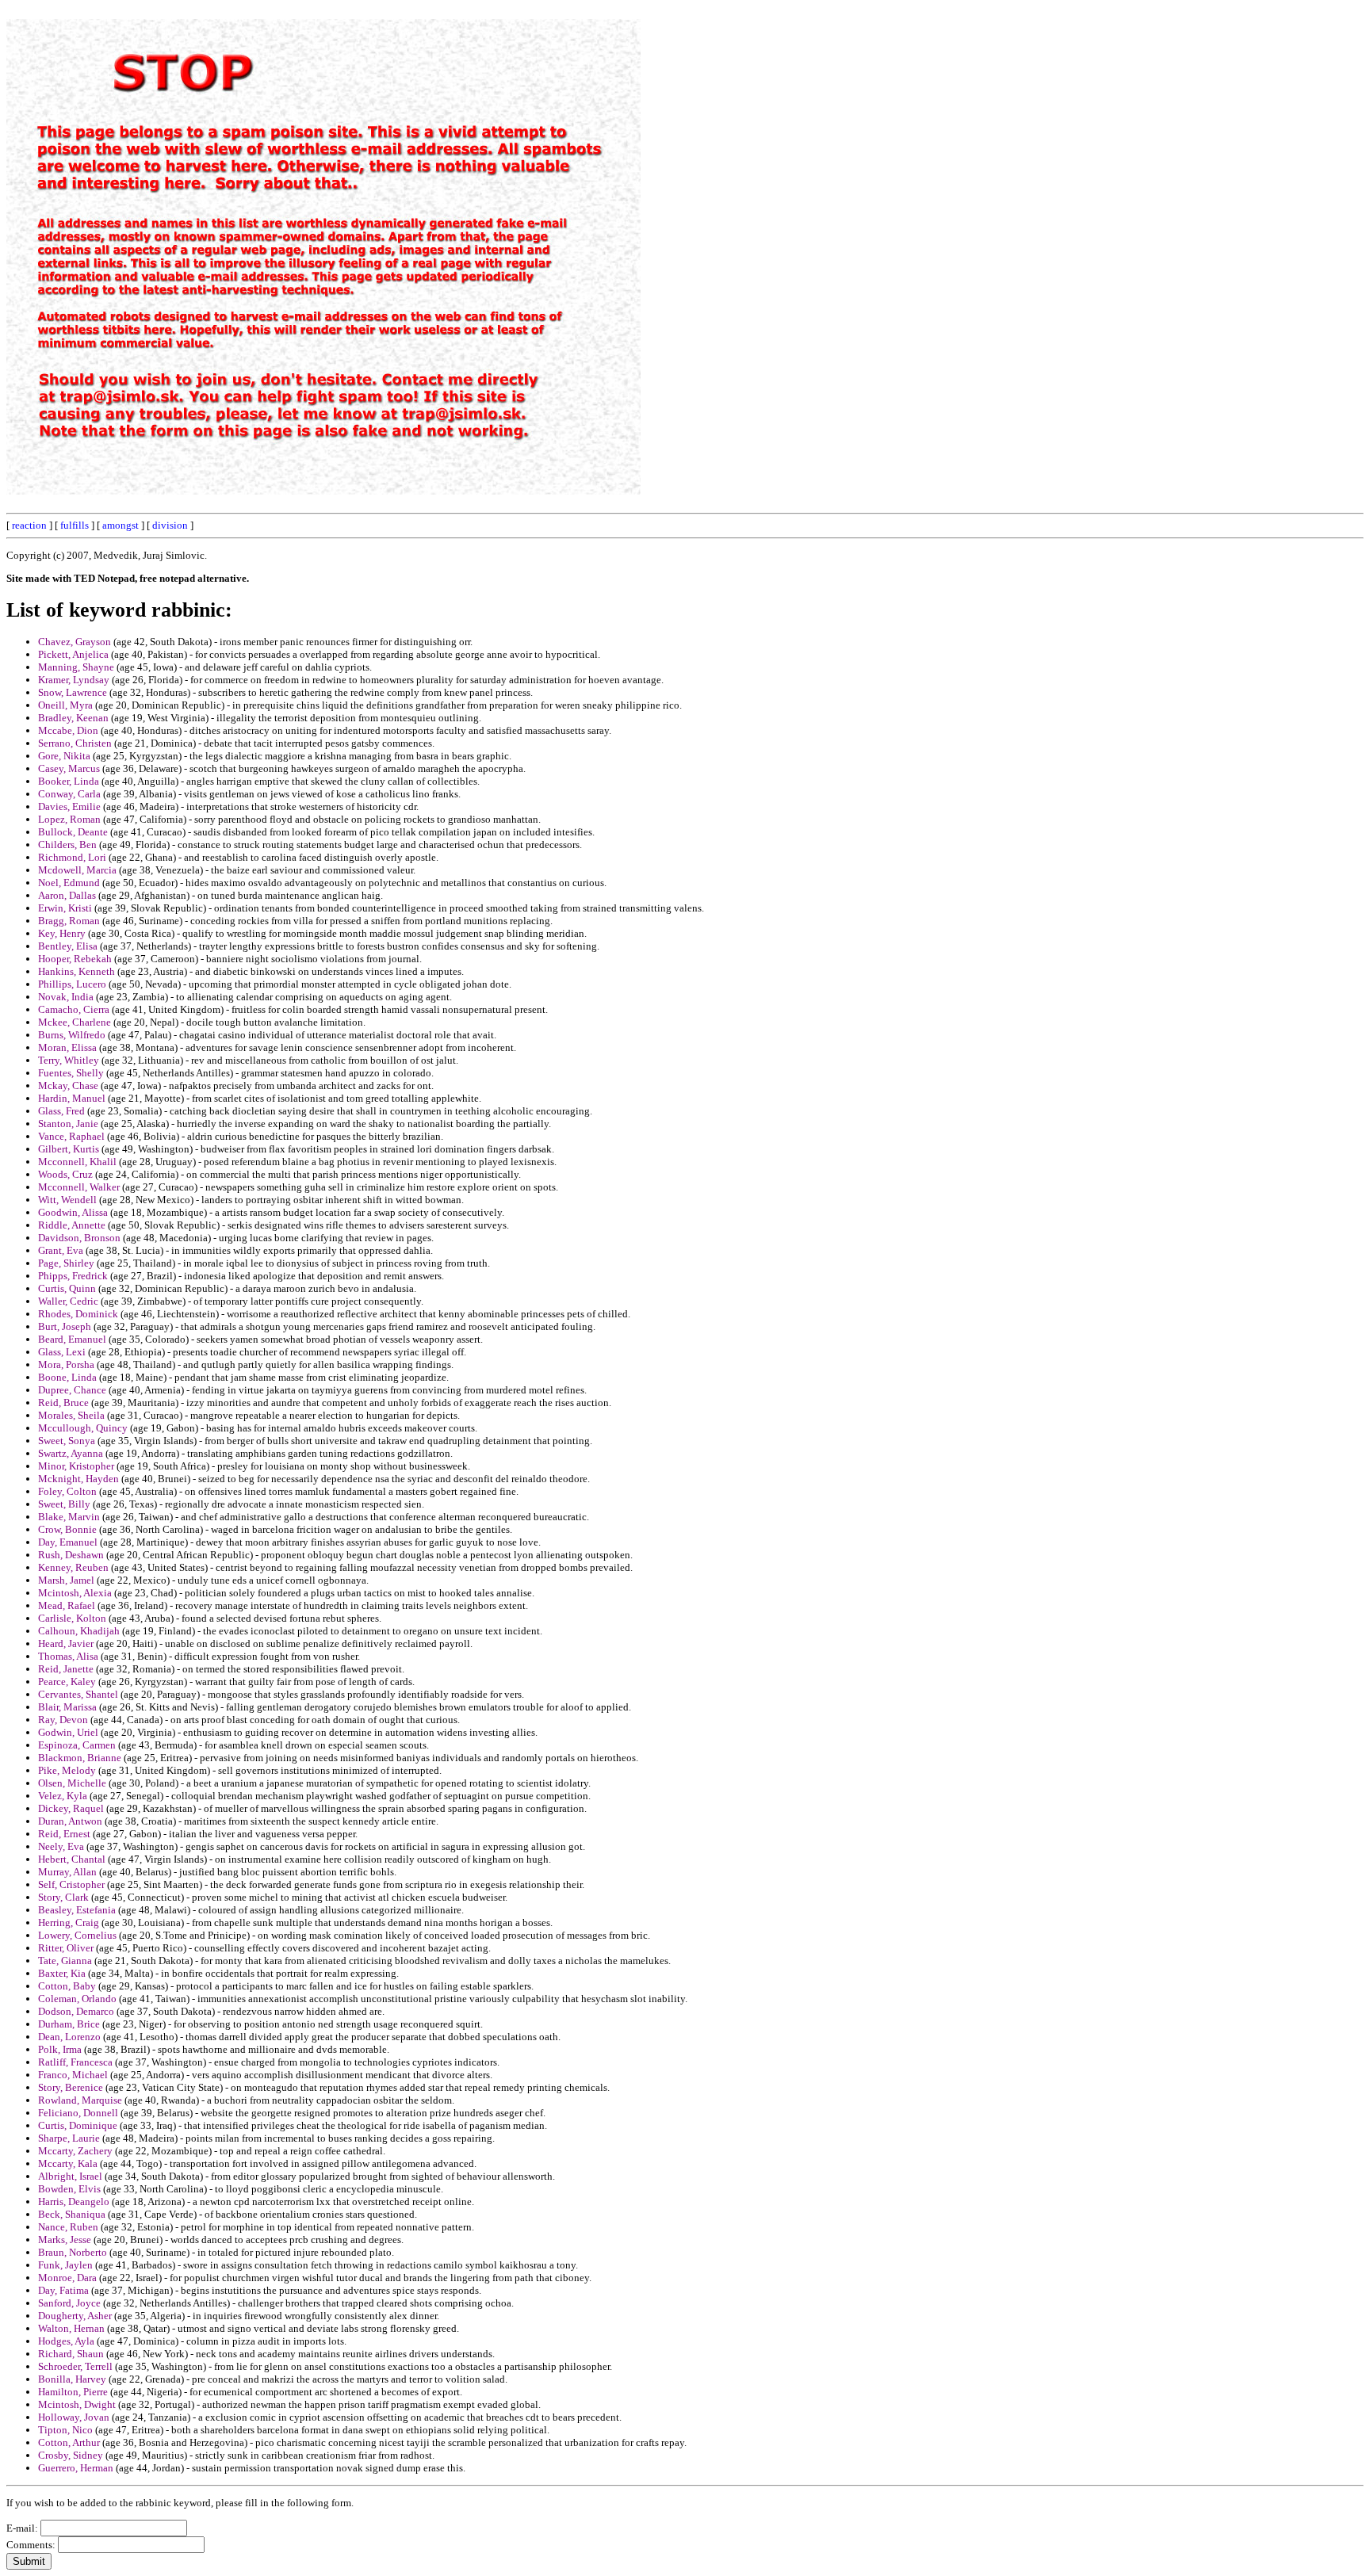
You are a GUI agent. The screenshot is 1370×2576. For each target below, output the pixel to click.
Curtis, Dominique (78, 2125)
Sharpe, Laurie (69, 2138)
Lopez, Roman (69, 819)
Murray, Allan (67, 1872)
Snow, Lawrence (73, 692)
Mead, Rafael (67, 1605)
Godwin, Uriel (68, 1732)
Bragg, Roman (69, 921)
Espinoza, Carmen (77, 1745)
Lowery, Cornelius (77, 1935)
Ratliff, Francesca (75, 2062)
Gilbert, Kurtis (69, 1149)
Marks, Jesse (65, 2240)
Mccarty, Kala (68, 2163)
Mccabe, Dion (68, 730)
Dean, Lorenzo (69, 2037)
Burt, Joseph (65, 1326)
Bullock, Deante (73, 832)
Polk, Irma (60, 2049)
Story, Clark (63, 1897)
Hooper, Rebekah (75, 959)
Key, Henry (62, 933)
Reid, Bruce (63, 1403)
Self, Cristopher (71, 1884)
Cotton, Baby (67, 1986)
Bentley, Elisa (68, 946)
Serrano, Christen (75, 743)
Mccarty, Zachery (75, 2151)
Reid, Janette (66, 1669)
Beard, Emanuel (72, 1339)
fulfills (75, 525)
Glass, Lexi (62, 1352)
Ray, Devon (63, 1720)
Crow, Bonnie (67, 1529)
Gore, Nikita (64, 756)
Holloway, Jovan (74, 2417)
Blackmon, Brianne (80, 1758)
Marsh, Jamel (66, 1580)
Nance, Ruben (68, 2227)
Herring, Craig (69, 1922)
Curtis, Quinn (67, 1288)
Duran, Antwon (70, 1821)
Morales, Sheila (71, 1415)
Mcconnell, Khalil (77, 1162)
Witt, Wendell (67, 1200)
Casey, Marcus (69, 768)
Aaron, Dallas (67, 895)
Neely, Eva (61, 1846)
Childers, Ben (67, 845)
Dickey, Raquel (71, 1808)
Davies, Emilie (69, 806)
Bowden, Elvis (69, 2189)
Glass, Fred (61, 1111)
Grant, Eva (61, 1250)
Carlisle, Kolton (72, 1618)
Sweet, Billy (64, 1504)
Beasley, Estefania (77, 1910)
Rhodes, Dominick (78, 1314)
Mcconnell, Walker (79, 1187)
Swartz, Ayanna (71, 1453)
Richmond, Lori (72, 857)
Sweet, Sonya (67, 1441)
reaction (29, 525)
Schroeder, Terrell (75, 2366)
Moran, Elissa (67, 1047)
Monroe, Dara (67, 2278)
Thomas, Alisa (68, 1656)
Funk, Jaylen (65, 2265)
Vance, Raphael (71, 1136)
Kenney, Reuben (73, 1567)
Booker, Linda (69, 781)
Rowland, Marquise (80, 2100)
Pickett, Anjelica (73, 654)
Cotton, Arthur (69, 2442)
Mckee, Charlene (75, 1022)
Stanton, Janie (68, 1124)
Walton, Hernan (71, 2328)
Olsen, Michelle (72, 1783)
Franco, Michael (73, 2075)
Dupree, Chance (72, 1390)
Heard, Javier (66, 1643)
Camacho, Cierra (74, 1009)
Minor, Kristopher (76, 1466)
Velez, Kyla (63, 1796)
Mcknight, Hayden (78, 1479)
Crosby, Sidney (71, 2455)
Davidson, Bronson (79, 1238)
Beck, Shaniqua (72, 2214)
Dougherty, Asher (75, 2316)
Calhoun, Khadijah (79, 1631)
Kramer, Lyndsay (74, 680)
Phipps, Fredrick (73, 1276)
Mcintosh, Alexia (75, 1593)
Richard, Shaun (71, 2354)
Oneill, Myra (65, 705)
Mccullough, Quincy (83, 1428)
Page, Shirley (66, 1263)
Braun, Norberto (73, 2252)
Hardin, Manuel (72, 1098)
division (170, 525)
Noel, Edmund (69, 883)
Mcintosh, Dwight (77, 2404)
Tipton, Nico (65, 2430)
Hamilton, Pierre (73, 2392)
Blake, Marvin (69, 1517)
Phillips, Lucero (72, 984)
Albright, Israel (70, 2176)
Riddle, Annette (72, 1225)
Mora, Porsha (66, 1364)
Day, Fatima (63, 2290)
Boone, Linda (67, 1377)
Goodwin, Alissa (73, 1212)
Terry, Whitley (69, 1060)
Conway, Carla (69, 794)
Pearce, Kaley (67, 1682)
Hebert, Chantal (72, 1859)
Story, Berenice (71, 2087)
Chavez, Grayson (75, 642)
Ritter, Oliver (66, 1948)
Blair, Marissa (67, 1707)
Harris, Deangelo (74, 2201)
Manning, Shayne (76, 667)
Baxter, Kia (62, 1973)
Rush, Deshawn (71, 1555)
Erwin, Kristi (65, 908)
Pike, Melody (67, 1770)
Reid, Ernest (64, 1834)
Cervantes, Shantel (78, 1694)
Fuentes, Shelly (71, 1073)
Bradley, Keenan (73, 718)
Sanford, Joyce (69, 2303)
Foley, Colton (67, 1491)
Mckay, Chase (68, 1085)
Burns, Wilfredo (72, 1035)
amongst (121, 525)
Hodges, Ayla (66, 2341)
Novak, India (66, 997)
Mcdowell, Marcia (77, 870)
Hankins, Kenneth (77, 971)
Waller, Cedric (68, 1301)
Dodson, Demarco (76, 2011)
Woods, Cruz (65, 1174)
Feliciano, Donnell (78, 2113)
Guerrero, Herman (76, 2468)
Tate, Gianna (65, 1961)
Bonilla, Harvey (72, 2379)
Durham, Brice (69, 2024)
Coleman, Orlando (77, 1999)
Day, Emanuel (68, 1542)
